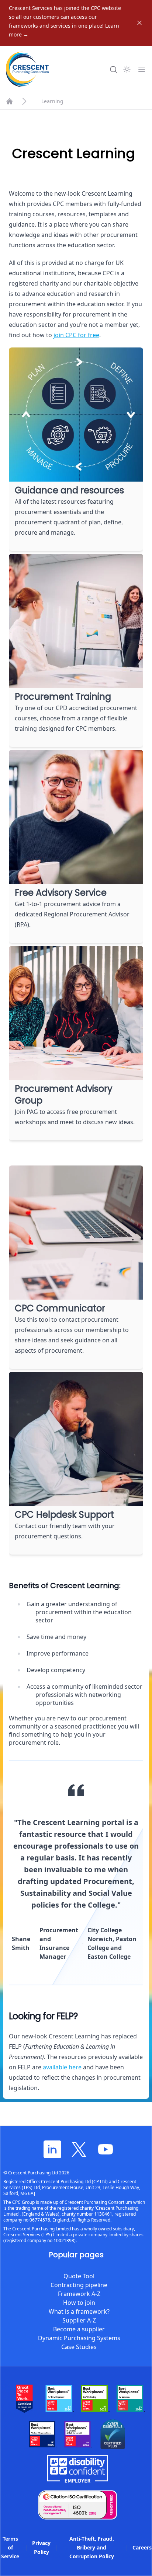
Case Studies (79, 2347)
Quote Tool (79, 2276)
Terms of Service (10, 2547)
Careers (142, 2547)
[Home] (10, 101)
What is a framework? (79, 2311)
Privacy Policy (41, 2547)
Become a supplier (79, 2329)
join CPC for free (76, 335)
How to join (79, 2303)
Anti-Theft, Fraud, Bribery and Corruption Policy (92, 2547)
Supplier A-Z (79, 2320)
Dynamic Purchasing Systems (79, 2338)
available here (62, 2067)
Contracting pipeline (79, 2285)
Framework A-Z (79, 2294)
